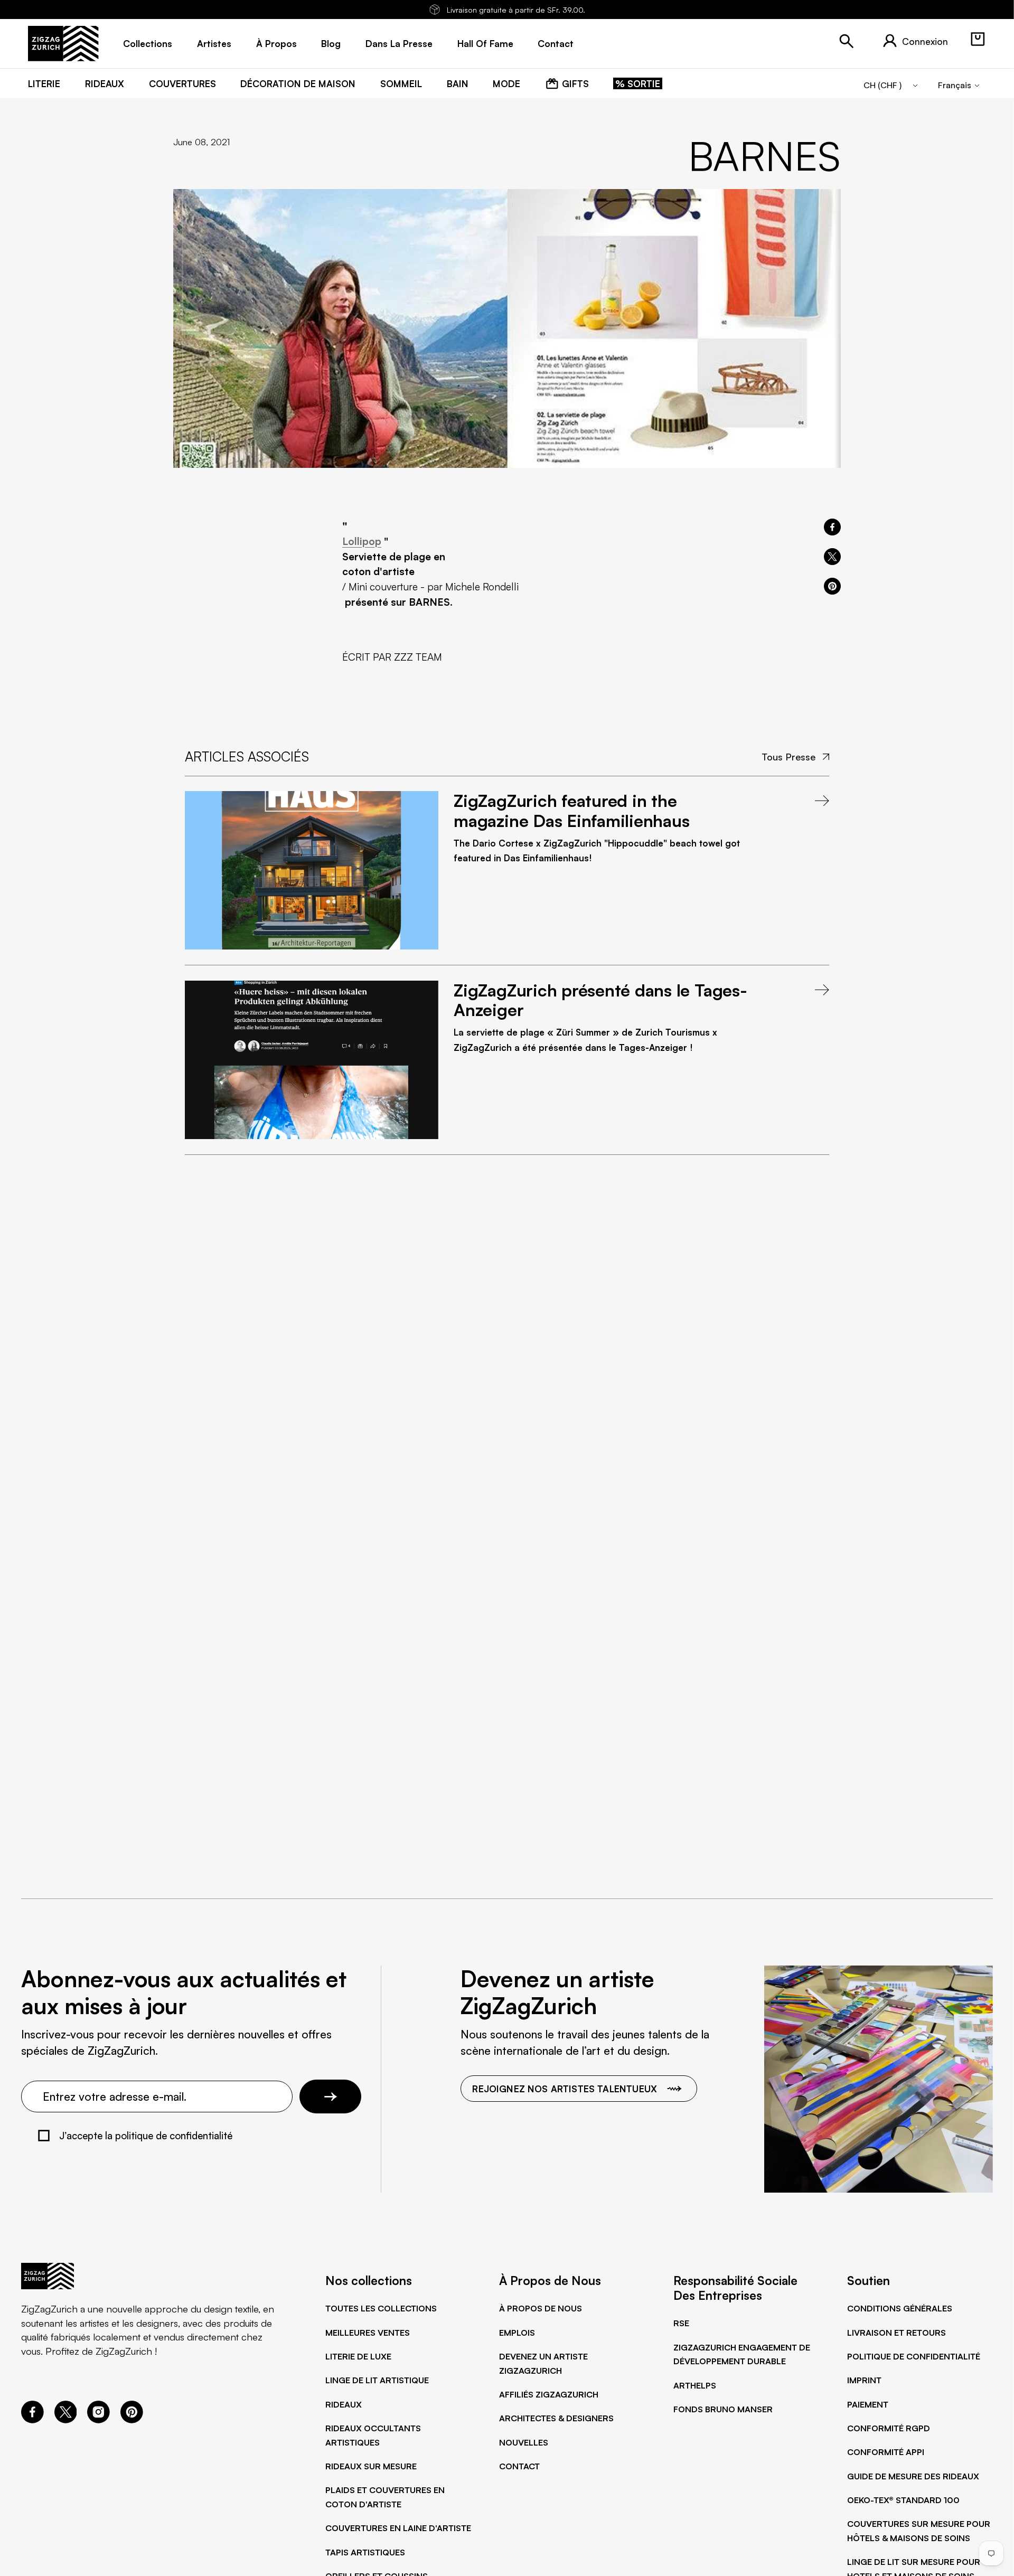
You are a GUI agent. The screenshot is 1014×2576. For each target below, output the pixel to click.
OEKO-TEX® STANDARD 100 (903, 2500)
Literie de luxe (358, 2356)
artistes (214, 43)
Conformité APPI (886, 2452)
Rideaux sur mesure (371, 2466)
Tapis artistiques (365, 2552)
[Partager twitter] (832, 557)
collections (148, 43)
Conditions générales (900, 2308)
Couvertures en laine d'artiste (398, 2528)
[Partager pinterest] (832, 586)
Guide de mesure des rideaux (913, 2476)
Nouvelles (524, 2442)
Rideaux (344, 2404)
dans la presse (399, 43)
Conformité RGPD (889, 2428)
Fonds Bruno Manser (723, 2409)
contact (556, 43)
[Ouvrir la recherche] (847, 41)
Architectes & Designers (556, 2418)
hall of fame (485, 43)
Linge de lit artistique (377, 2380)
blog (331, 43)
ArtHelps (695, 2385)
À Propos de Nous (541, 2308)
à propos (276, 43)
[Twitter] (66, 2420)
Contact (519, 2466)
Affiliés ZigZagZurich (549, 2394)
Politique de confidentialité (914, 2356)
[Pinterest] (132, 2420)
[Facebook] (32, 2420)
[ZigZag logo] (63, 44)
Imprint (864, 2380)
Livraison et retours (896, 2333)
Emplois (517, 2333)
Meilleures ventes (368, 2333)
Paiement (868, 2404)
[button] (978, 39)
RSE (681, 2323)
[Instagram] (98, 2420)
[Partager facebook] (832, 527)
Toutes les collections (381, 2308)
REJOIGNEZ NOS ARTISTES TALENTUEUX (565, 2089)
